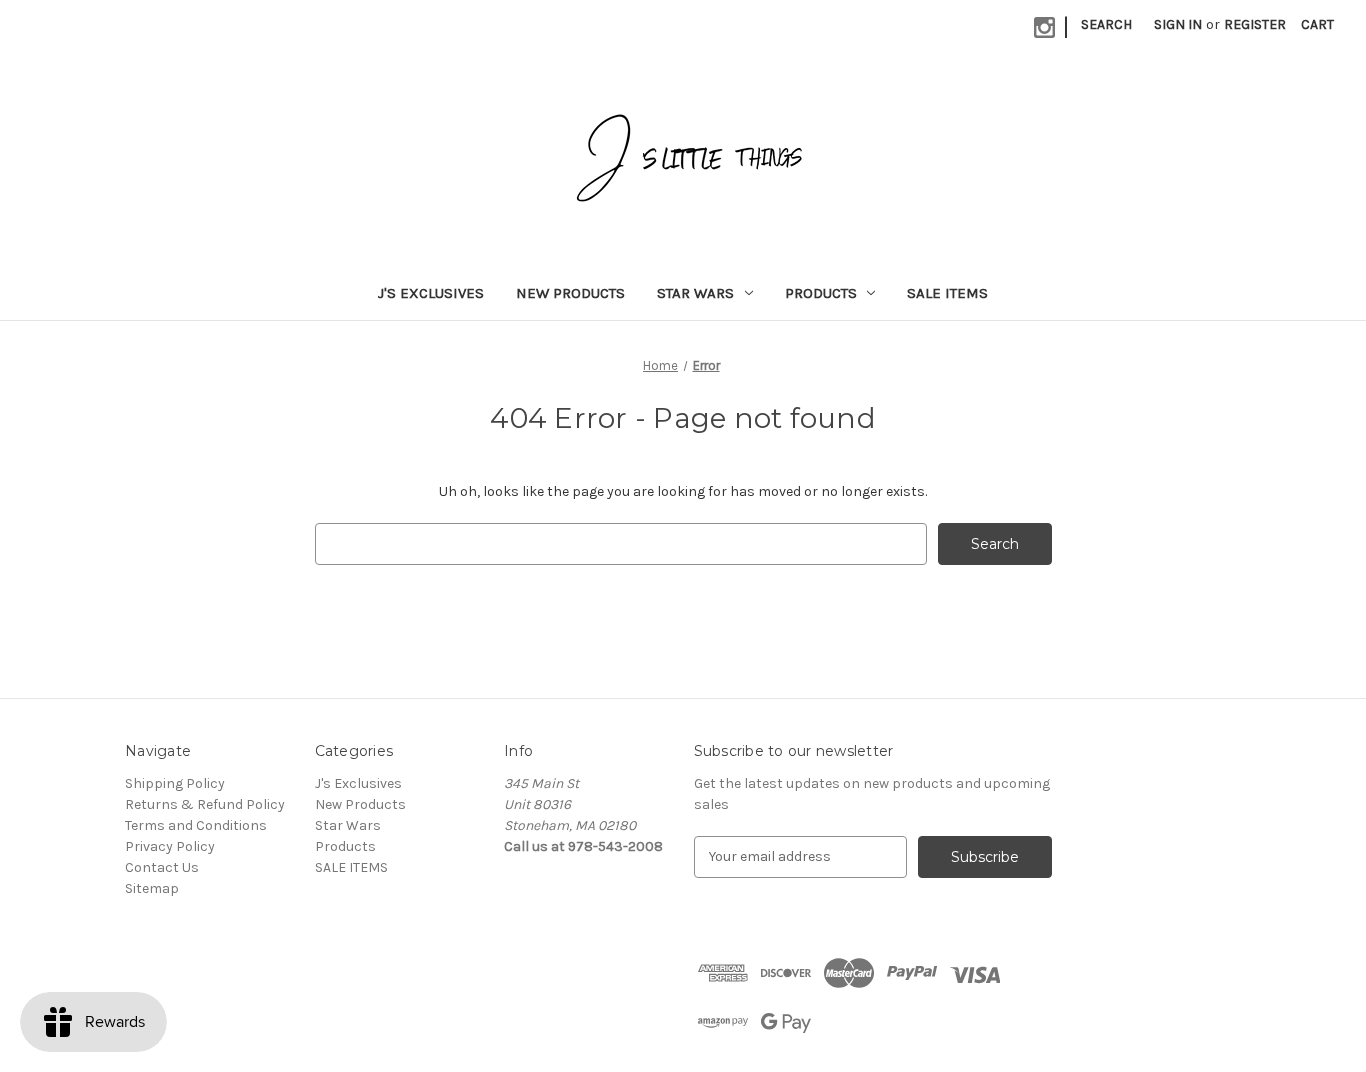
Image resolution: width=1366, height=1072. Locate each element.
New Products (570, 293)
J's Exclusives (431, 293)
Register (1255, 24)
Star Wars (695, 293)
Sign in (1178, 24)
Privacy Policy (170, 846)
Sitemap (152, 888)
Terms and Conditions (196, 825)
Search (1106, 24)
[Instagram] (1044, 27)
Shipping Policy (175, 783)
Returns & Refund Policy (205, 804)
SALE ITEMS (947, 293)
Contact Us (162, 867)
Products (821, 293)
